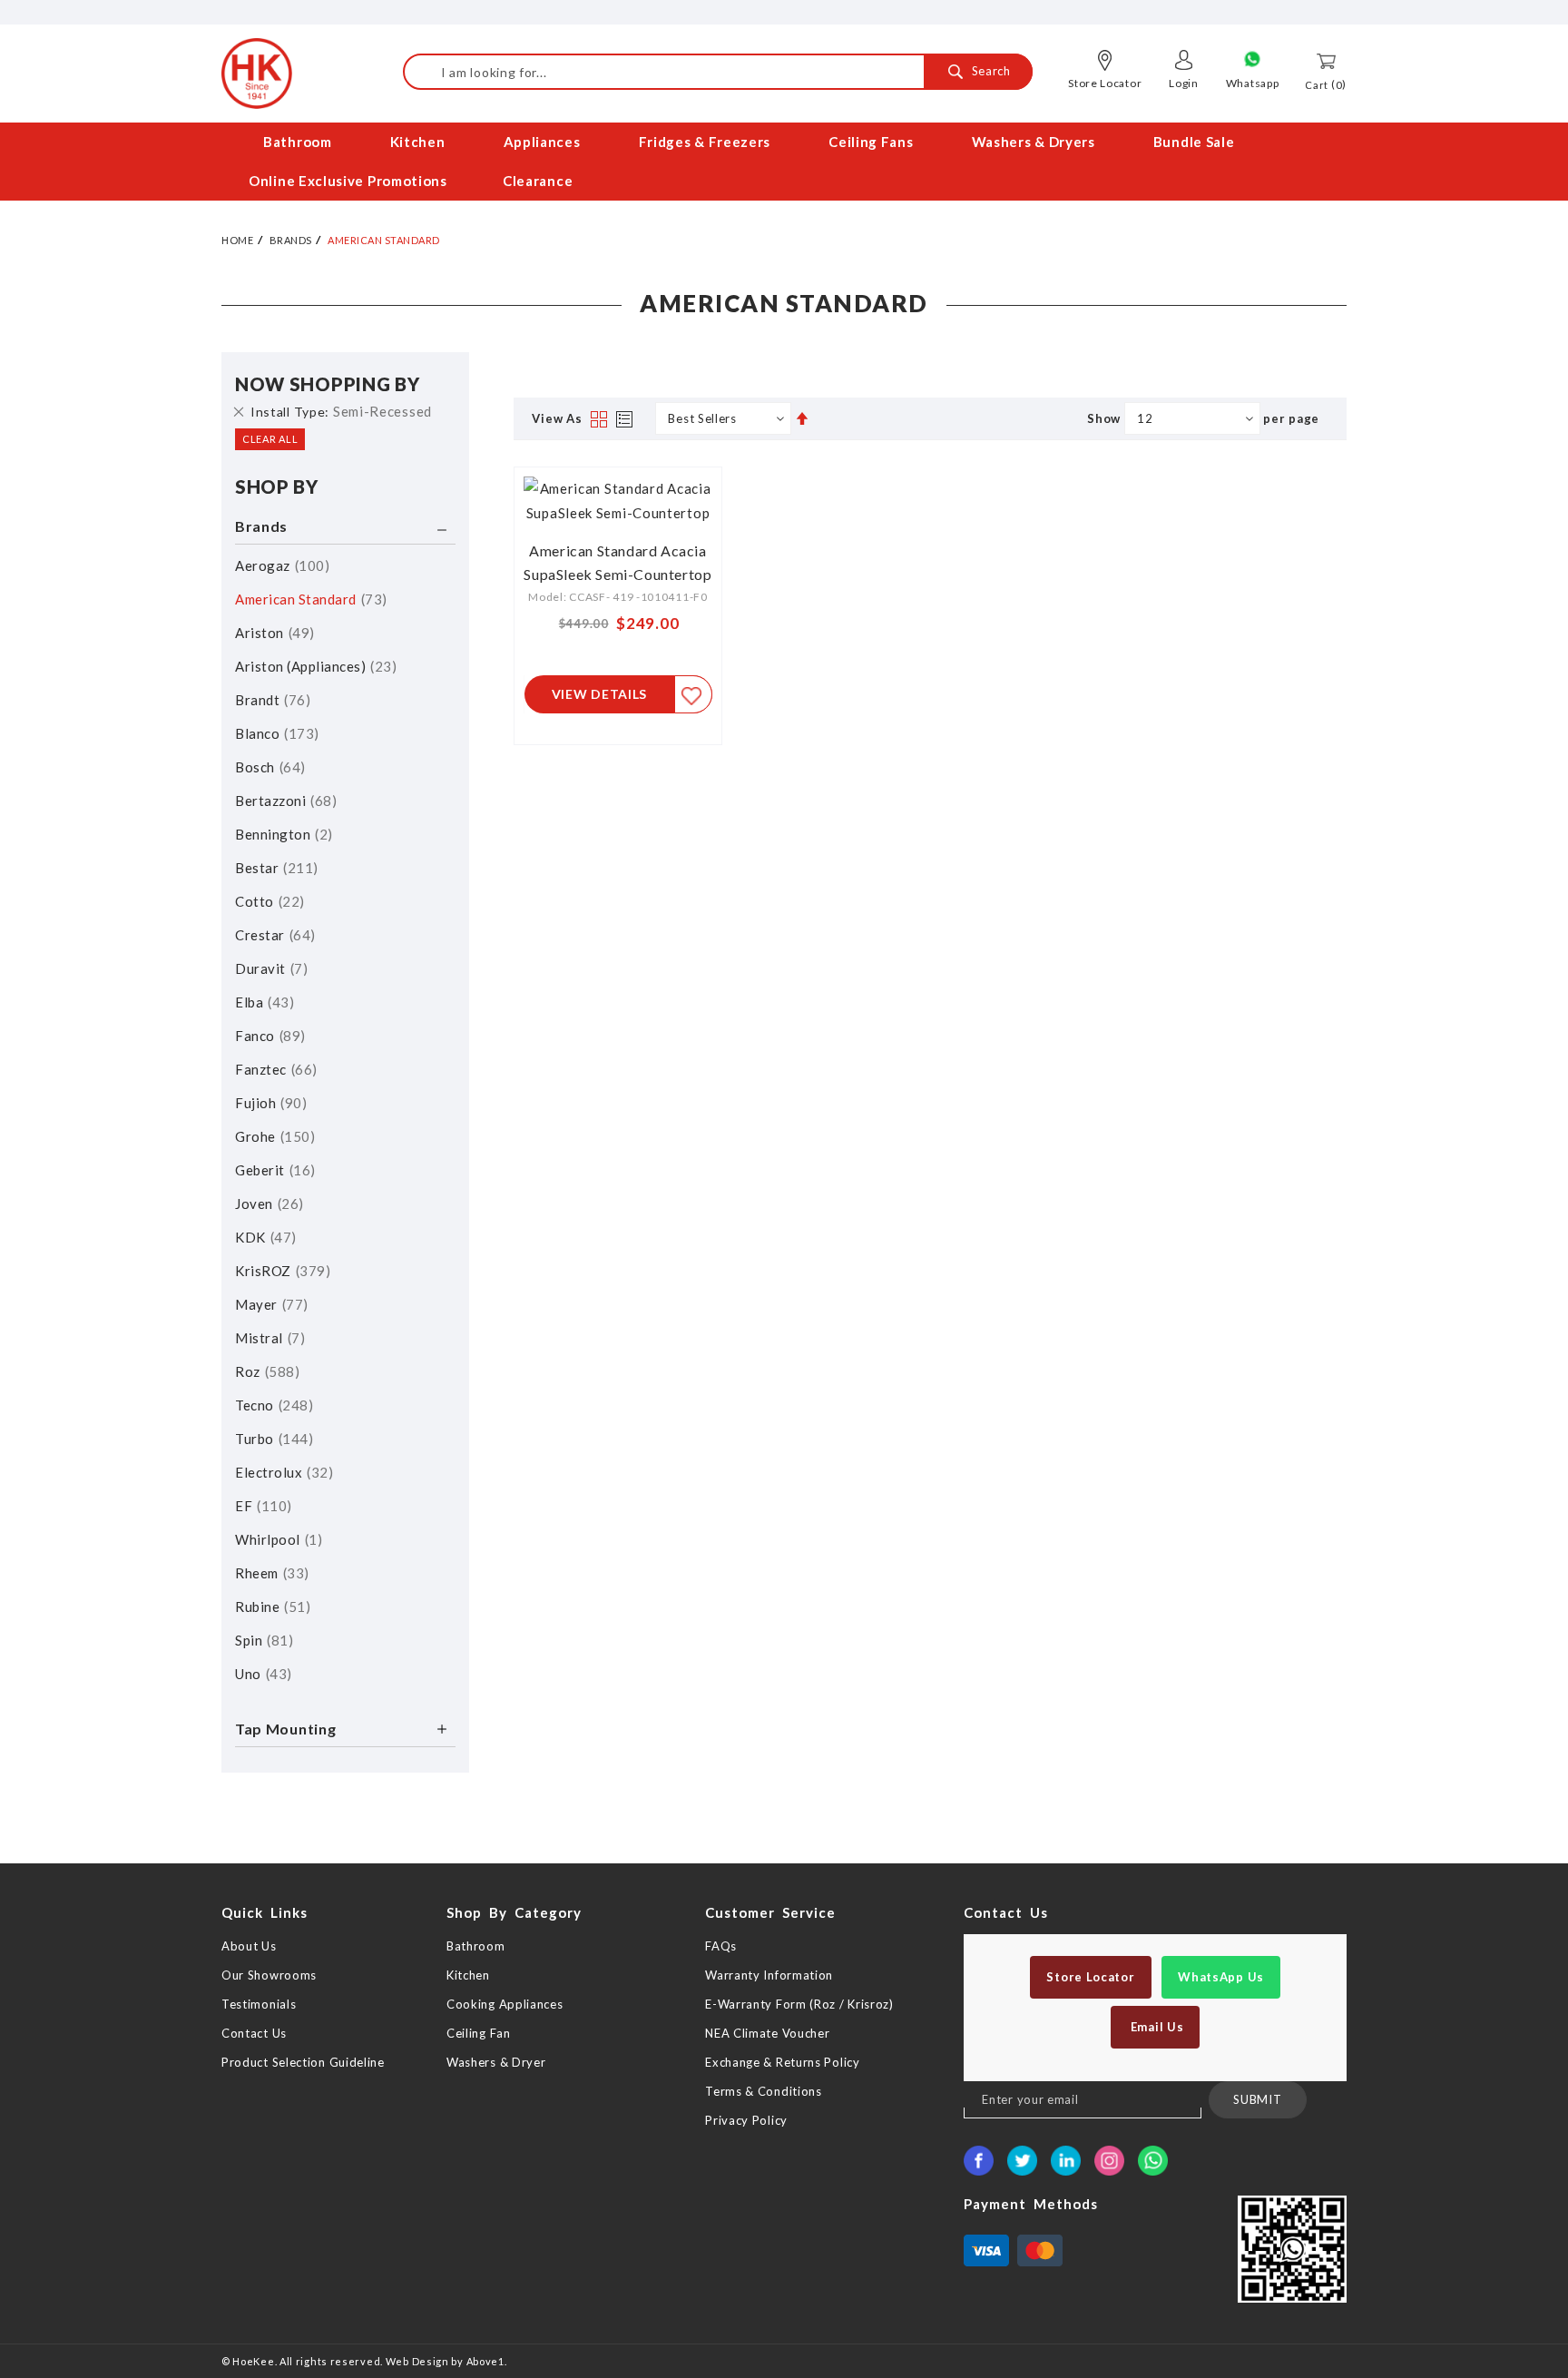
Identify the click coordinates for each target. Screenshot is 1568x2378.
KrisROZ (280, 1271)
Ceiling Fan (479, 2033)
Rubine (270, 1607)
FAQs (721, 1946)
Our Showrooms (269, 1975)
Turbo (272, 1439)
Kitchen (468, 1975)
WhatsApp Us (1221, 1977)
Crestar (273, 935)
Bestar (274, 868)
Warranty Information (769, 1975)
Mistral (268, 1338)
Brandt (270, 700)
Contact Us (254, 2033)
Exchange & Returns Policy (783, 2062)
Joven (267, 1204)
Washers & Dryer (496, 2062)
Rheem (269, 1573)
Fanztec (274, 1069)
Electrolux (282, 1472)
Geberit (273, 1170)
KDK (263, 1237)
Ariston (272, 633)
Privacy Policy (746, 2120)
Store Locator (1105, 83)
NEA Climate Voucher (767, 2033)
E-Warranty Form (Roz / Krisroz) (799, 2004)
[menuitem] (299, 142)
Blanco (274, 733)
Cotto (267, 901)
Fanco (268, 1036)
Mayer (269, 1304)
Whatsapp (1253, 83)
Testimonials (259, 2004)
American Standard (309, 599)
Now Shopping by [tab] (328, 384)
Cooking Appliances (505, 2004)
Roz (265, 1371)
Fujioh (269, 1103)
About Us (249, 1946)
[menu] (784, 162)
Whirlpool (276, 1539)
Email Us (1155, 2027)
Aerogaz (280, 565)
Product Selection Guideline (303, 2062)
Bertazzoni (284, 801)
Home (237, 240)
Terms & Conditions (764, 2091)
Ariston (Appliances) (314, 666)
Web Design (417, 2361)
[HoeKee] (257, 74)
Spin (262, 1640)
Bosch (268, 767)
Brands (291, 240)
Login (1184, 83)
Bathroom (476, 1946)
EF (261, 1506)
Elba (262, 1002)
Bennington (281, 834)
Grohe (273, 1136)
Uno (261, 1674)
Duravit (269, 968)
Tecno (272, 1405)
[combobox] (718, 72)
